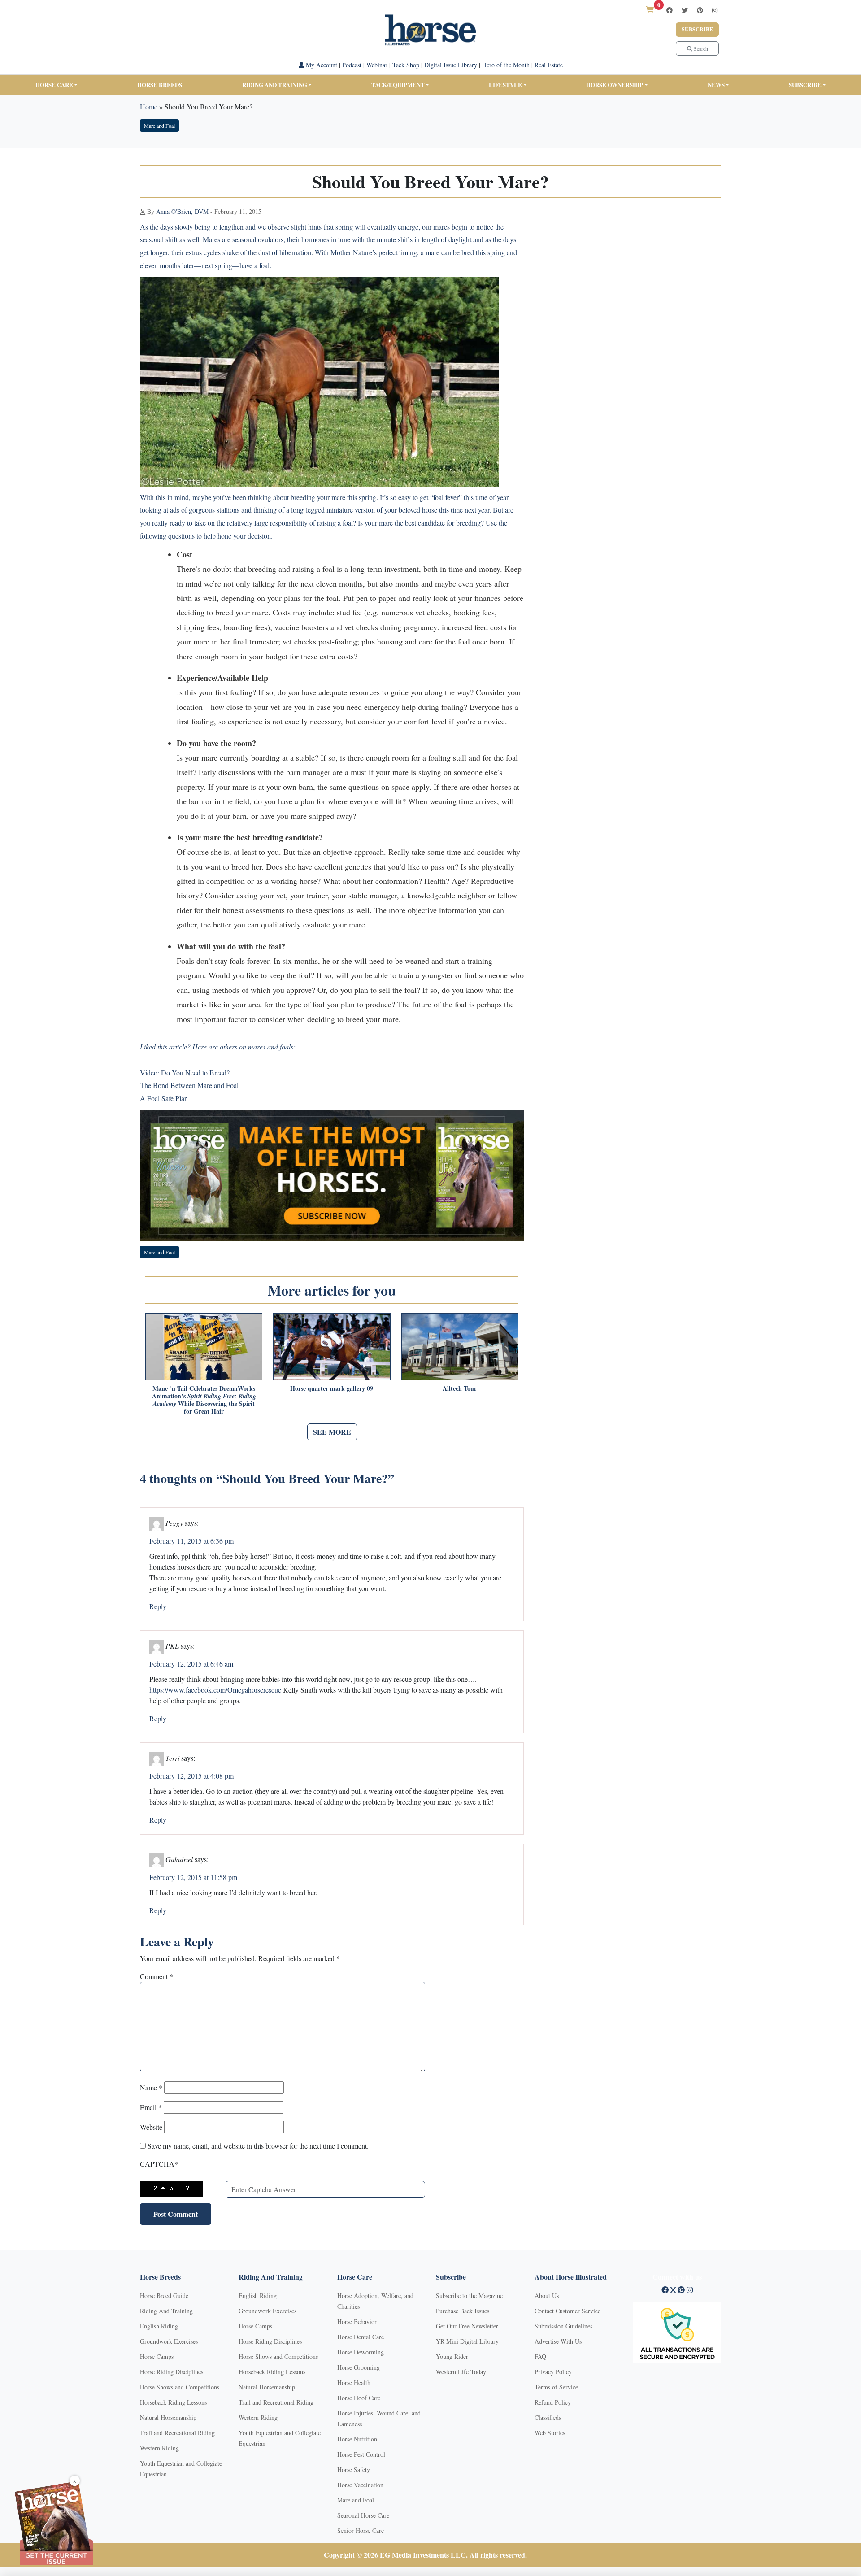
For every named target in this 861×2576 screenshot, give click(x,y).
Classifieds (548, 2417)
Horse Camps (157, 2356)
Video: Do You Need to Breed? (185, 1073)
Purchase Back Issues (463, 2311)
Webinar (377, 65)
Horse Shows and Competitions (180, 2387)
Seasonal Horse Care (363, 2515)
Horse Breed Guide (164, 2295)
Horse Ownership (615, 85)
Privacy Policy (553, 2372)
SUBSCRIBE (805, 85)
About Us (547, 2295)
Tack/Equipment (398, 85)
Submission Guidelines (563, 2326)
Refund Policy (553, 2402)
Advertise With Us (558, 2341)
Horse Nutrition (357, 2439)
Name (151, 2087)
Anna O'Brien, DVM (182, 211)
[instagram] (715, 10)
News (716, 85)
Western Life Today (461, 2372)
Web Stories (550, 2433)
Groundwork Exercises (169, 2341)
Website (151, 2127)
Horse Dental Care (361, 2337)
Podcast (352, 65)
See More (332, 1432)
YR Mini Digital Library (467, 2341)
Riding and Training (275, 85)
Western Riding (159, 2448)
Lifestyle (505, 85)
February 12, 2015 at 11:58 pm (193, 1877)
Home (149, 107)
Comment (157, 1976)
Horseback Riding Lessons (173, 2402)
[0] (650, 10)
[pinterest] (700, 10)
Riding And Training (166, 2311)
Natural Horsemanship (168, 2417)
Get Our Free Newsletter (467, 2326)
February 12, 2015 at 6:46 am (191, 1664)
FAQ (540, 2356)
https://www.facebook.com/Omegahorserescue (215, 1690)
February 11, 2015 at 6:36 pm (191, 1541)
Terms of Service (556, 2387)
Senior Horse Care (361, 2530)
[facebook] (670, 10)
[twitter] (685, 10)
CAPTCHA (159, 2164)
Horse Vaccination (360, 2485)
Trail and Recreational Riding (177, 2433)
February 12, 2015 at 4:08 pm (191, 1776)
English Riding (159, 2326)
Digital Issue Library (451, 65)
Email (151, 2107)
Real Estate (549, 65)
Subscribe (697, 29)
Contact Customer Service (567, 2311)
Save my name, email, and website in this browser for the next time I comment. (258, 2146)
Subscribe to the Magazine (469, 2295)
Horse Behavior (357, 2321)
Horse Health (354, 2382)
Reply (158, 1606)
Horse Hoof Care (359, 2398)
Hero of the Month (506, 65)
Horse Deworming (361, 2352)
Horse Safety (354, 2469)
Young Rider (452, 2356)
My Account (321, 65)
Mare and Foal (159, 126)
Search (700, 48)
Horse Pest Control (361, 2454)
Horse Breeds (160, 85)
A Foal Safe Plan (164, 1098)
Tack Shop (406, 65)
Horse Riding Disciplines (172, 2372)
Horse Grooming (359, 2367)
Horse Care (54, 85)
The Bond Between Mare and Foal (189, 1085)
